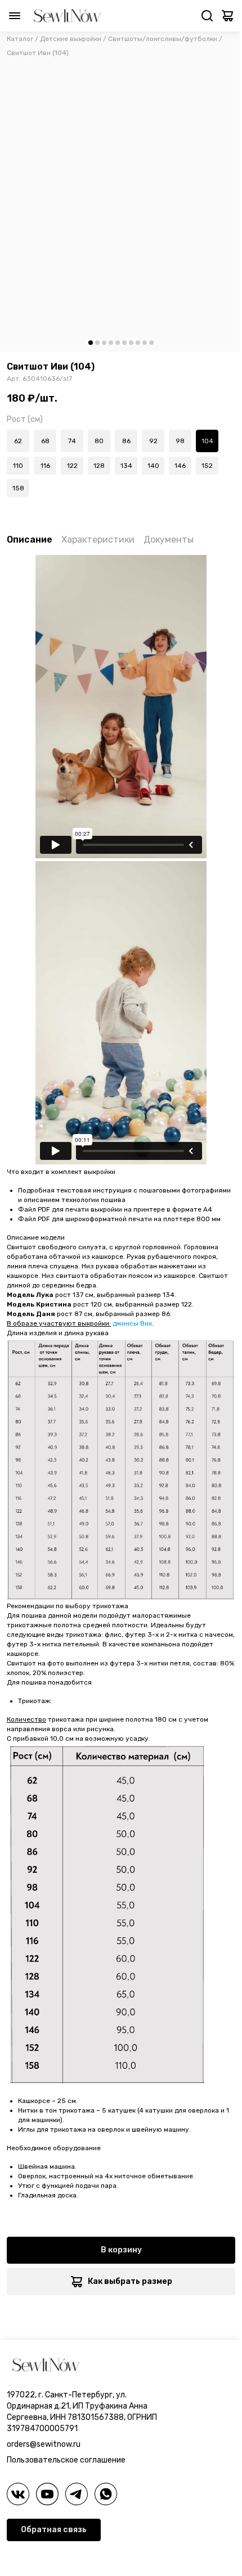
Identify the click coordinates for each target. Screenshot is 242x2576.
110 (18, 466)
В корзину (121, 2250)
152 (207, 466)
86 (126, 441)
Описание (30, 540)
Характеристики (98, 540)
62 (18, 441)
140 (153, 466)
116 (45, 466)
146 (180, 466)
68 (45, 441)
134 (126, 466)
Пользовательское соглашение (66, 2460)
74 (72, 441)
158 (18, 488)
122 (72, 466)
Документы (169, 540)
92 (153, 441)
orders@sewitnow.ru (44, 2444)
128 (99, 466)
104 (207, 441)
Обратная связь (54, 2530)
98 (180, 441)
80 (99, 441)
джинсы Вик (132, 1323)
